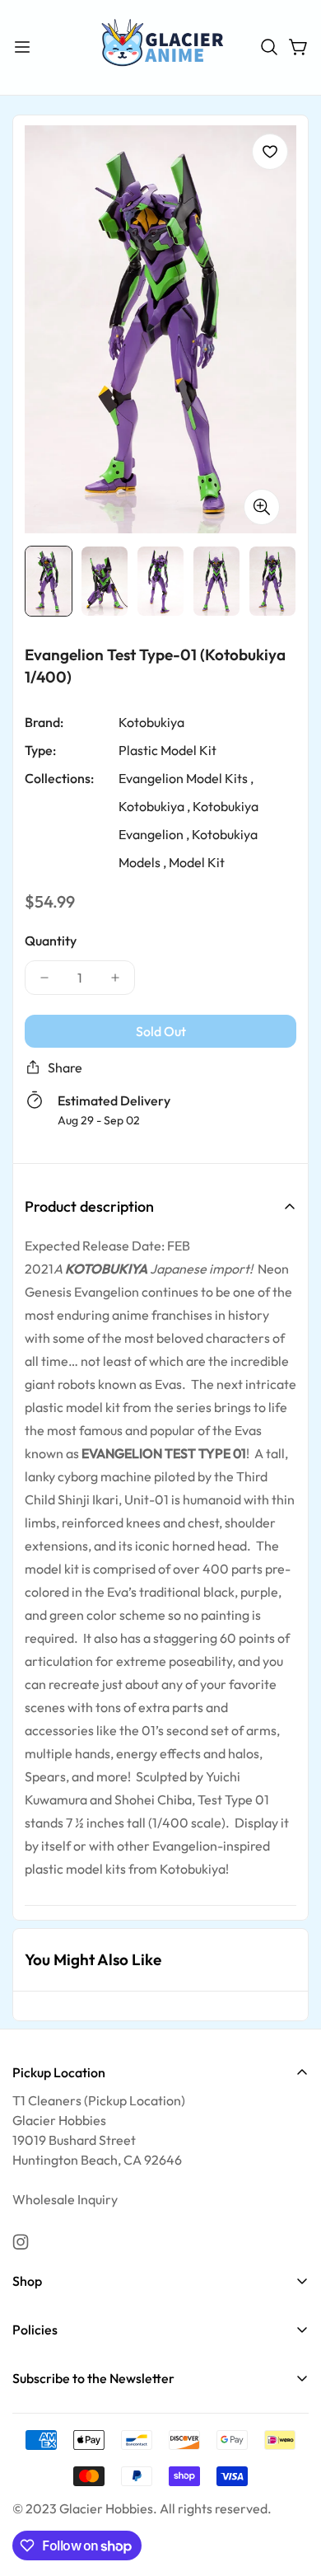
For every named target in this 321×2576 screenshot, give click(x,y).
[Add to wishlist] (270, 152)
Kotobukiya (151, 722)
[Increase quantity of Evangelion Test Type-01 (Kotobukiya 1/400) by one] (115, 978)
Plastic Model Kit (167, 750)
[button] (269, 47)
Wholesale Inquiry (65, 2199)
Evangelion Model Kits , (186, 778)
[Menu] (22, 47)
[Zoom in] (262, 507)
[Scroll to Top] (291, 2489)
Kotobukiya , (154, 806)
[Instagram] (21, 2242)
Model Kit (197, 862)
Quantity (51, 941)
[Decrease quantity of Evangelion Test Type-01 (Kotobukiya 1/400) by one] (44, 978)
